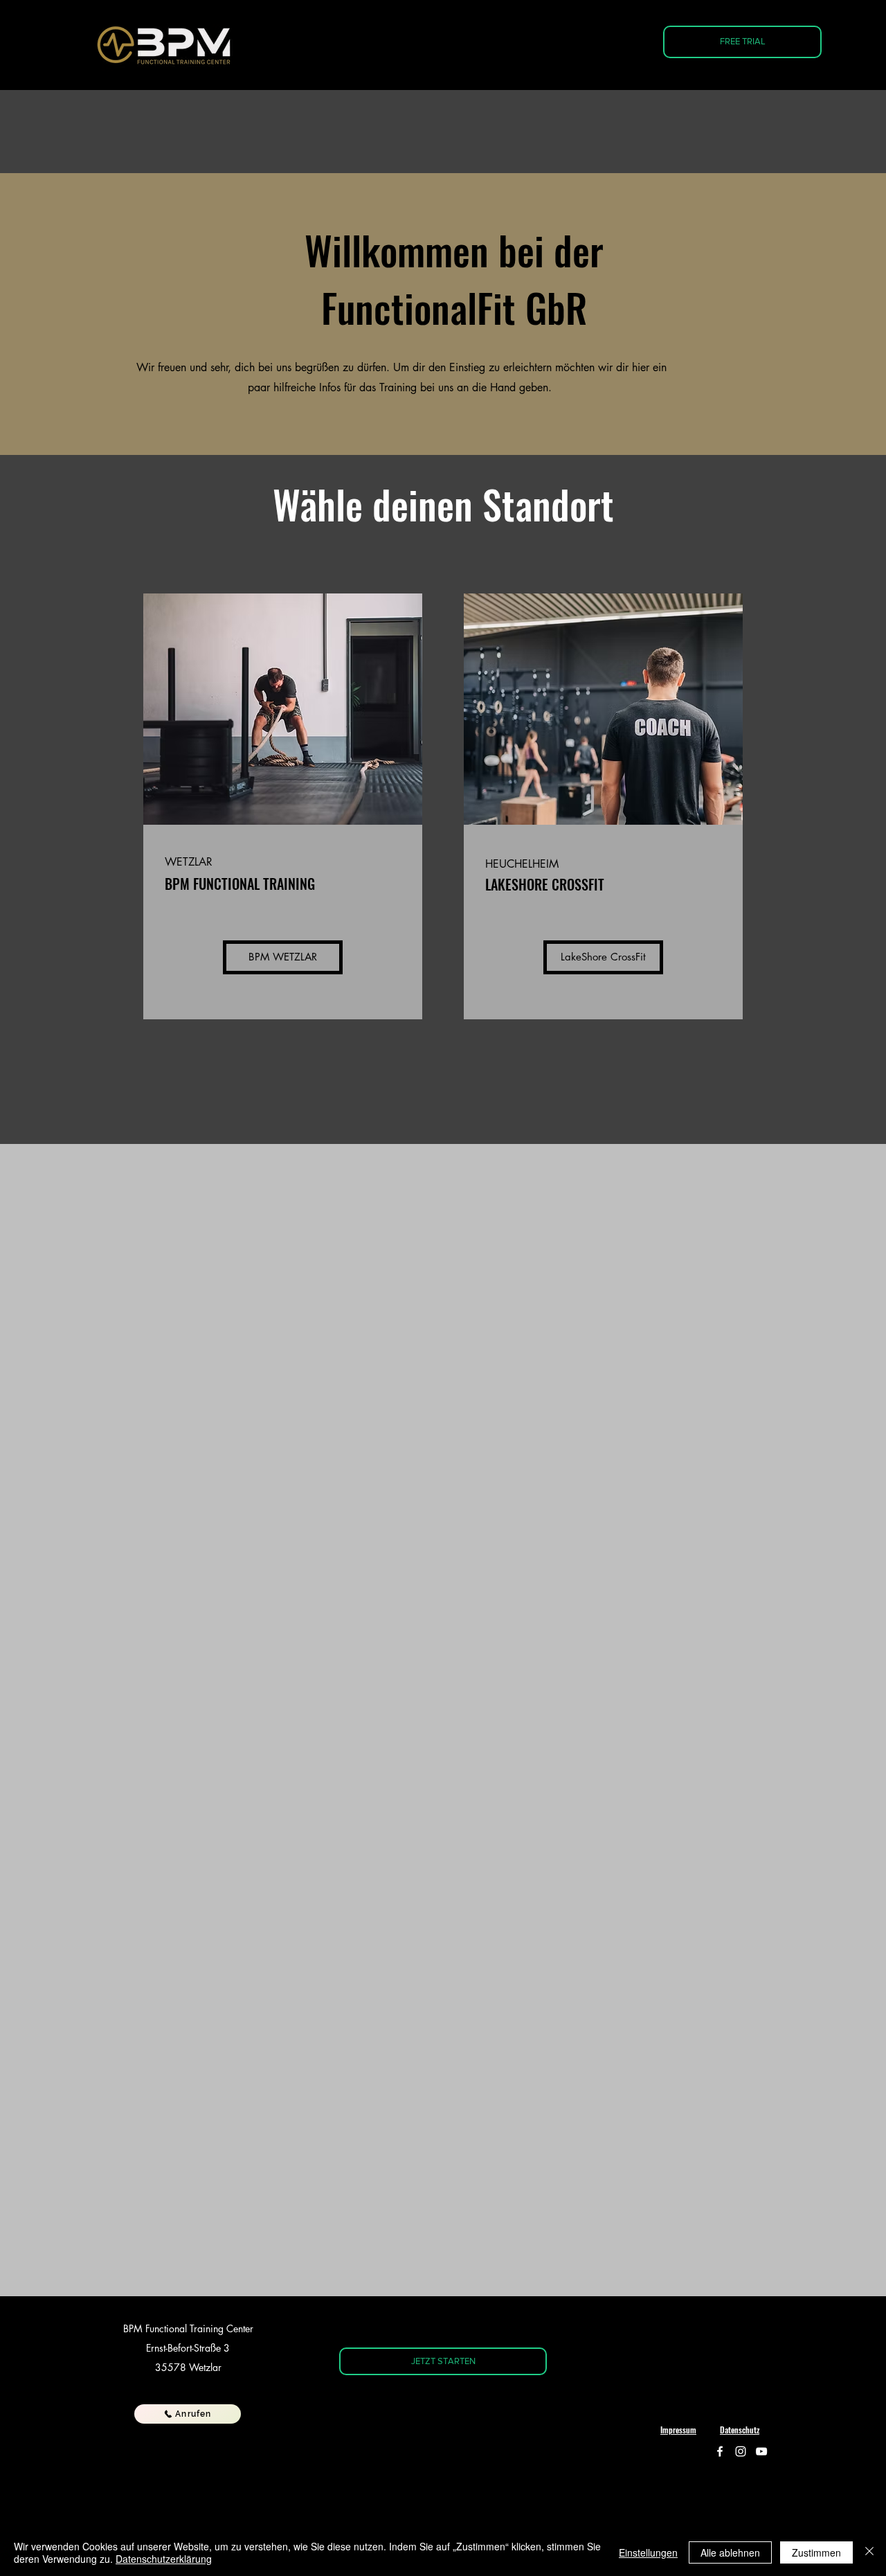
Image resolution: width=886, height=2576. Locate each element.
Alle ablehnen (730, 2552)
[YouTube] (761, 2451)
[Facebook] (720, 2451)
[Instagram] (741, 2451)
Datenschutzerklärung (164, 2559)
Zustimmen (816, 2552)
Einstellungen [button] (648, 2552)
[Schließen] (869, 2552)
